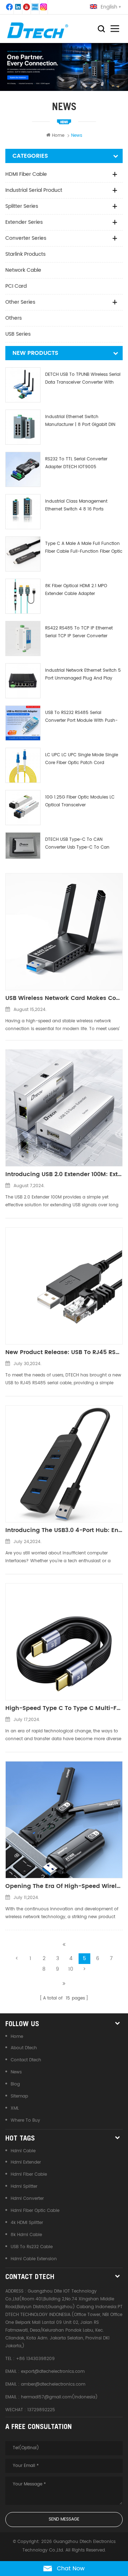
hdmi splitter (24, 2187)
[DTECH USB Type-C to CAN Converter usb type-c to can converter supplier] (23, 846)
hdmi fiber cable (29, 2174)
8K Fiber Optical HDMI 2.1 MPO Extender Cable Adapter (76, 590)
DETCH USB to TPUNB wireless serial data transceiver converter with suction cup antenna (83, 379)
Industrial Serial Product (34, 190)
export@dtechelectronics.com (53, 2372)
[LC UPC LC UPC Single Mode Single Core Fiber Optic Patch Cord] (23, 765)
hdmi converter (27, 2199)
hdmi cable (23, 2151)
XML (15, 2108)
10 (71, 1969)
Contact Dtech (26, 2060)
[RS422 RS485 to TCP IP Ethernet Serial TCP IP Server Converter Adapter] (23, 638)
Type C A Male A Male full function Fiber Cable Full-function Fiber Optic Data (84, 548)
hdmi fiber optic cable (35, 2211)
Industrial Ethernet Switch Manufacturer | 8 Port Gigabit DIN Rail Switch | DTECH (80, 421)
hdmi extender (26, 2162)
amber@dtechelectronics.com (53, 2384)
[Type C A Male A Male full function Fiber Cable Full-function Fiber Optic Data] (23, 554)
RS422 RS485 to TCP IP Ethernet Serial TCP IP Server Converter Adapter (79, 632)
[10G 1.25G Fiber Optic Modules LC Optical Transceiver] (23, 808)
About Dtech (24, 2048)
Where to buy (25, 2120)
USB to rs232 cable (32, 2247)
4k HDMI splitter (27, 2223)
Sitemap (19, 2096)
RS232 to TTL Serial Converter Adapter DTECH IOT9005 (76, 463)
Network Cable (23, 270)
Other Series (20, 302)
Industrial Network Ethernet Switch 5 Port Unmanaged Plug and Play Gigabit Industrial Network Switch (83, 675)
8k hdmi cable (26, 2235)
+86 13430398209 (35, 2359)
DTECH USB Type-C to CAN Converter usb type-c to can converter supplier (77, 844)
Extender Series (24, 222)
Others (14, 318)
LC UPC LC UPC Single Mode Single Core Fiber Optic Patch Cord (82, 759)
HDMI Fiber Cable (26, 174)
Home (58, 136)
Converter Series (26, 238)
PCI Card (16, 286)
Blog (15, 2084)
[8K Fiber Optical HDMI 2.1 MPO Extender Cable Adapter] (23, 596)
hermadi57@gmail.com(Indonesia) (59, 2397)
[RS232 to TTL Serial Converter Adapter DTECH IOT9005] (23, 469)
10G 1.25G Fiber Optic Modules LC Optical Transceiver (80, 801)
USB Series (18, 334)
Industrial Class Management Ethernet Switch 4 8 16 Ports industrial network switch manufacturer (76, 506)
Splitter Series (22, 206)
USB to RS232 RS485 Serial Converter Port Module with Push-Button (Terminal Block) (81, 717)
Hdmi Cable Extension (34, 2259)
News (16, 2072)
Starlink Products (25, 254)
